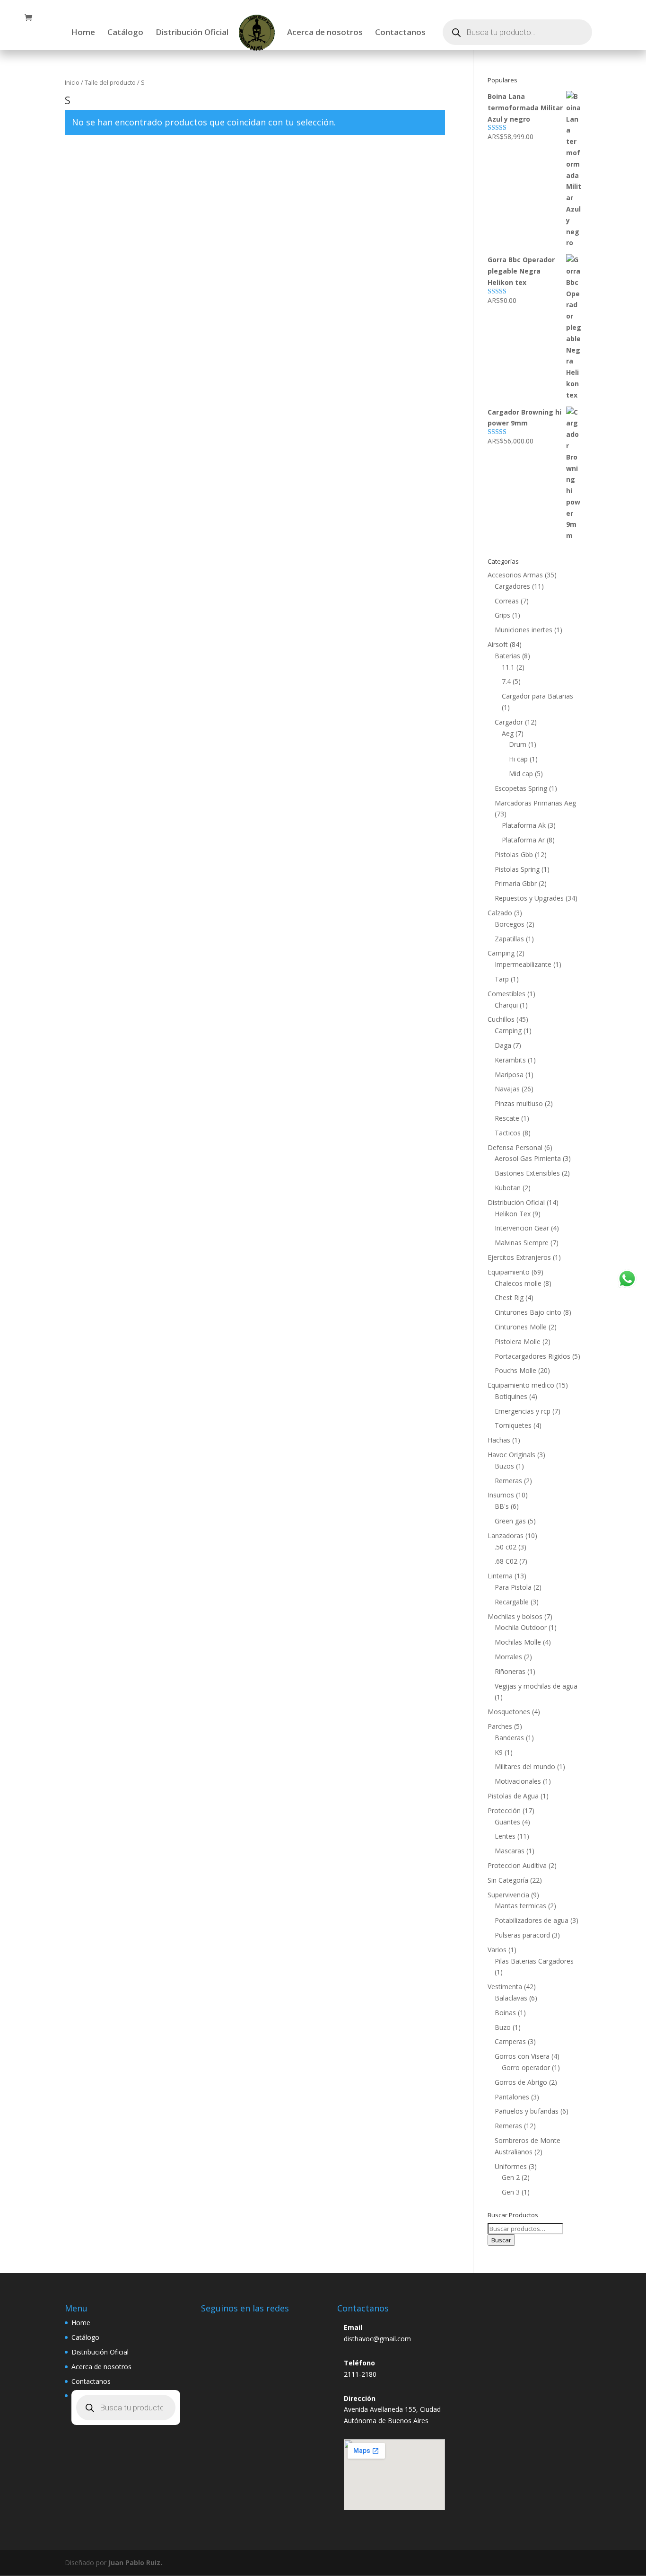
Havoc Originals (511, 1455)
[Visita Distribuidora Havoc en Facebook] (235, 2325)
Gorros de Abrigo (521, 2082)
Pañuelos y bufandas (527, 2111)
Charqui (506, 1005)
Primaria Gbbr (516, 883)
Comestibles (506, 994)
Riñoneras (510, 1671)
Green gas (510, 1521)
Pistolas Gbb (514, 854)
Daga (503, 1045)
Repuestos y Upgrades (529, 898)
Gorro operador (526, 2067)
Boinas (505, 2013)
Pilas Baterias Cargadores (534, 1961)
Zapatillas (509, 939)
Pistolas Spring (517, 869)
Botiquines (511, 1396)
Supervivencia (508, 1895)
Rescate (507, 1118)
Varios (497, 1950)
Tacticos (508, 1133)
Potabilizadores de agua (532, 1920)
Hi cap (518, 759)
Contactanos (400, 33)
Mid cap (521, 774)
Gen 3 (511, 2192)
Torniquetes (513, 1425)
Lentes (505, 1836)
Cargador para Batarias (537, 696)
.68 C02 (506, 1561)
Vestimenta (505, 1987)
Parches (500, 1726)
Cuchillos (501, 1019)
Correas (507, 601)
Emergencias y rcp (523, 1411)
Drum (518, 744)
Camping (501, 953)
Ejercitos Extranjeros (519, 1257)
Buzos (504, 1466)
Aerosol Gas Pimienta (528, 1158)
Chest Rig (509, 1297)
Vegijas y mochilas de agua (536, 1686)
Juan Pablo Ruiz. (135, 2563)
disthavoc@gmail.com (377, 2339)
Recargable (512, 1602)
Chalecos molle (518, 1283)
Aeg (508, 733)
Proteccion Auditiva (517, 1865)
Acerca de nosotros (325, 33)
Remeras (508, 1481)
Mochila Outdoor (521, 1627)
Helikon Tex (513, 1214)
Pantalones (512, 2097)
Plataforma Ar (523, 840)
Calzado (500, 913)
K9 (499, 1752)
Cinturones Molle (521, 1327)
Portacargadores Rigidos (533, 1356)
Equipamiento (509, 1272)
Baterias (507, 656)
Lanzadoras (506, 1536)
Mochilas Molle (518, 1642)
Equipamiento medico (521, 1385)
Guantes (507, 1822)
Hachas (499, 1440)
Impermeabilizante (523, 964)
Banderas (509, 1738)
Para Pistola (513, 1587)
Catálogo (125, 33)
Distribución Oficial (192, 33)
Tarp (502, 979)
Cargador (509, 722)
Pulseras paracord (522, 1935)
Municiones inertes (524, 630)
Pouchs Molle (515, 1370)
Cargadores (512, 586)
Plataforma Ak (524, 825)
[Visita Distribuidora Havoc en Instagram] (213, 2325)
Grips (502, 615)
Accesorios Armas (515, 575)
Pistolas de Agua (513, 1796)
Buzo (503, 2027)
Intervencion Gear (522, 1228)
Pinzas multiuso (519, 1103)
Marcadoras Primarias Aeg (535, 803)
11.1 (508, 667)
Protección (504, 1810)
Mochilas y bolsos (515, 1616)
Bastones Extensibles (527, 1173)
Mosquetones (509, 1712)
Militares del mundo (525, 1766)
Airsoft (498, 644)
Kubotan (508, 1188)
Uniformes (511, 2166)
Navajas (507, 1089)
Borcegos (510, 924)
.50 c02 (506, 1547)
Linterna (500, 1576)
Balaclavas (511, 1998)
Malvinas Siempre (522, 1243)
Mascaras (510, 1851)
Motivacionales (518, 1781)
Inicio (72, 82)
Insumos (501, 1495)
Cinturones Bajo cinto (528, 1312)
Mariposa (509, 1075)
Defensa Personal (515, 1147)
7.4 (506, 681)
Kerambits (510, 1060)
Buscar (501, 2240)
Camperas (510, 2041)
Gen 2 (511, 2177)
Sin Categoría (508, 1880)
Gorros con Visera (522, 2056)
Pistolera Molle (518, 1341)
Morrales (508, 1657)
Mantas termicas (520, 1906)
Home (83, 33)
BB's (502, 1506)
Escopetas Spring (521, 788)
